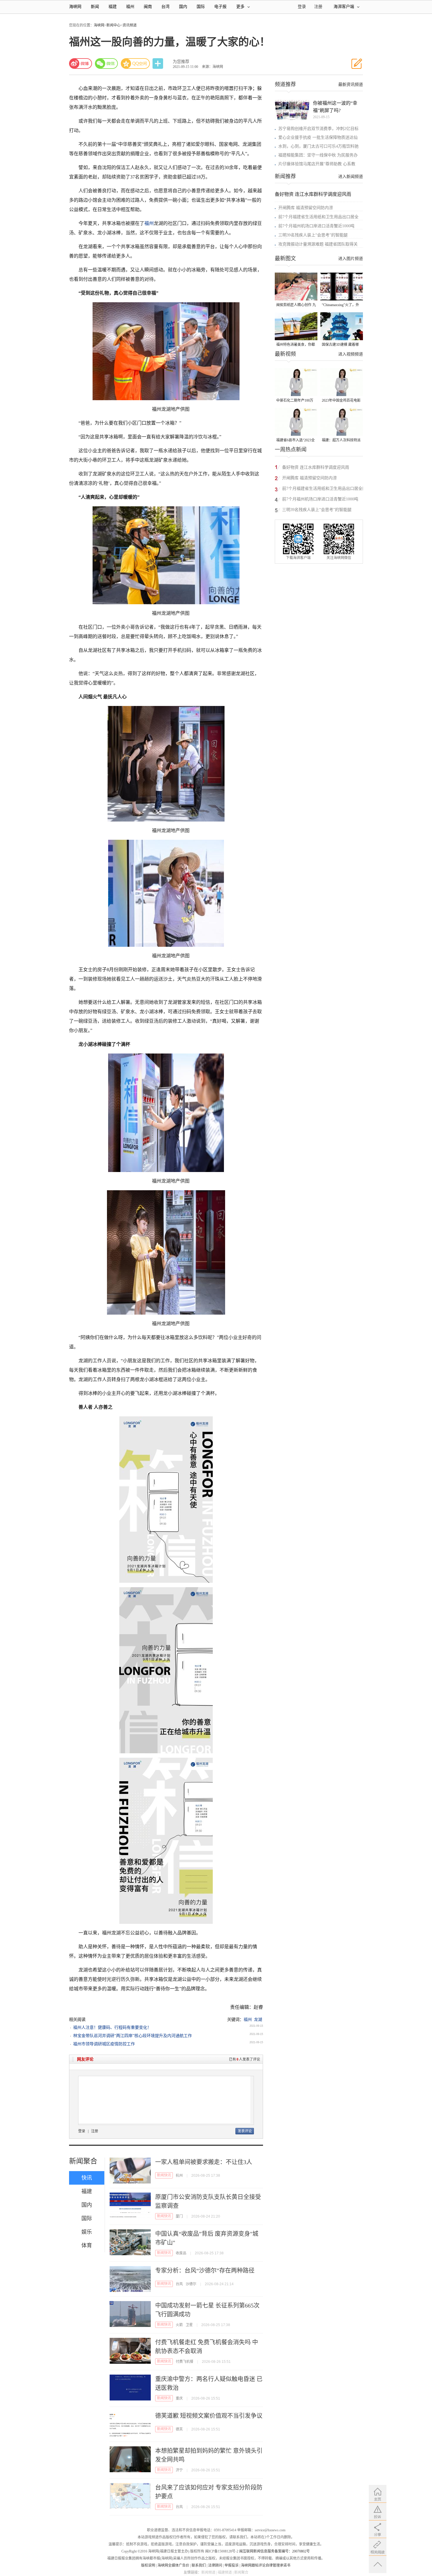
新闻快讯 (164, 2175)
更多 (240, 7)
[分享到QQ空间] (135, 64)
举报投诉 (232, 2565)
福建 (113, 7)
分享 (158, 64)
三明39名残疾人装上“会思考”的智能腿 (313, 235)
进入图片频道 (351, 259)
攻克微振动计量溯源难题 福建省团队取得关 (318, 244)
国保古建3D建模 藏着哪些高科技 (340, 345)
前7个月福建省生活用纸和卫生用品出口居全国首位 (324, 489)
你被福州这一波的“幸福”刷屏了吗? (335, 107)
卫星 (189, 2325)
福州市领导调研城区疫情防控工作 (104, 2044)
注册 (318, 7)
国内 (183, 7)
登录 (82, 2131)
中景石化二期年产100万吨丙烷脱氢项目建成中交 (296, 401)
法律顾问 (215, 2565)
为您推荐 (181, 62)
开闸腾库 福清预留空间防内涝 (306, 208)
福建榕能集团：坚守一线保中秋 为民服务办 (318, 155)
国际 (201, 7)
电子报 (220, 7)
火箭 (179, 2325)
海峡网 (75, 7)
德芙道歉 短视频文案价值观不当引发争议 (209, 2416)
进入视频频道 (351, 354)
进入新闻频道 (351, 177)
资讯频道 (130, 25)
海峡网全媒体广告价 (173, 2565)
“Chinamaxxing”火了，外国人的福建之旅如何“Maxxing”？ (340, 305)
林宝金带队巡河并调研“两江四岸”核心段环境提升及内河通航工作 (133, 2036)
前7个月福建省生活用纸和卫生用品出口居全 (318, 217)
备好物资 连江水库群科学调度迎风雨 (313, 194)
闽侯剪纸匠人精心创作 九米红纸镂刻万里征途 (296, 305)
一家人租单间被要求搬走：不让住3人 (204, 2162)
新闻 (95, 7)
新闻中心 (113, 25)
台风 (179, 2284)
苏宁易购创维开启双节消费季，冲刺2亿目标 (318, 129)
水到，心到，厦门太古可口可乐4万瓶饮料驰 (318, 146)
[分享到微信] (106, 64)
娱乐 (87, 2232)
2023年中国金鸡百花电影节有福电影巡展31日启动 (341, 401)
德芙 (179, 2429)
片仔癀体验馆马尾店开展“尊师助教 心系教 (317, 164)
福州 (130, 7)
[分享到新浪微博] (81, 64)
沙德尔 (191, 2284)
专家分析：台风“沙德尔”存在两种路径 (205, 2271)
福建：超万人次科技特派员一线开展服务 (341, 441)
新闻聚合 (83, 2161)
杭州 (179, 2176)
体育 (87, 2246)
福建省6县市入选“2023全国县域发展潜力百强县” (295, 441)
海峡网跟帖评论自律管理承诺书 (266, 2565)
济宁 (179, 2470)
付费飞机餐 (185, 2362)
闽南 (148, 7)
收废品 (181, 2253)
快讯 (87, 2178)
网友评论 (85, 2059)
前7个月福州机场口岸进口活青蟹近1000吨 (316, 226)
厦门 (179, 2216)
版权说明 (148, 2565)
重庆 (179, 2398)
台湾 (165, 7)
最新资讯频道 (351, 85)
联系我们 (199, 2565)
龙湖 (258, 2020)
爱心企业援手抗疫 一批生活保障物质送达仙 (318, 137)
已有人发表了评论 (245, 2059)
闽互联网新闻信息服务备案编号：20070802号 (274, 2551)
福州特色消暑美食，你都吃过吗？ (296, 345)
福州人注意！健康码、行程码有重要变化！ (112, 2027)
